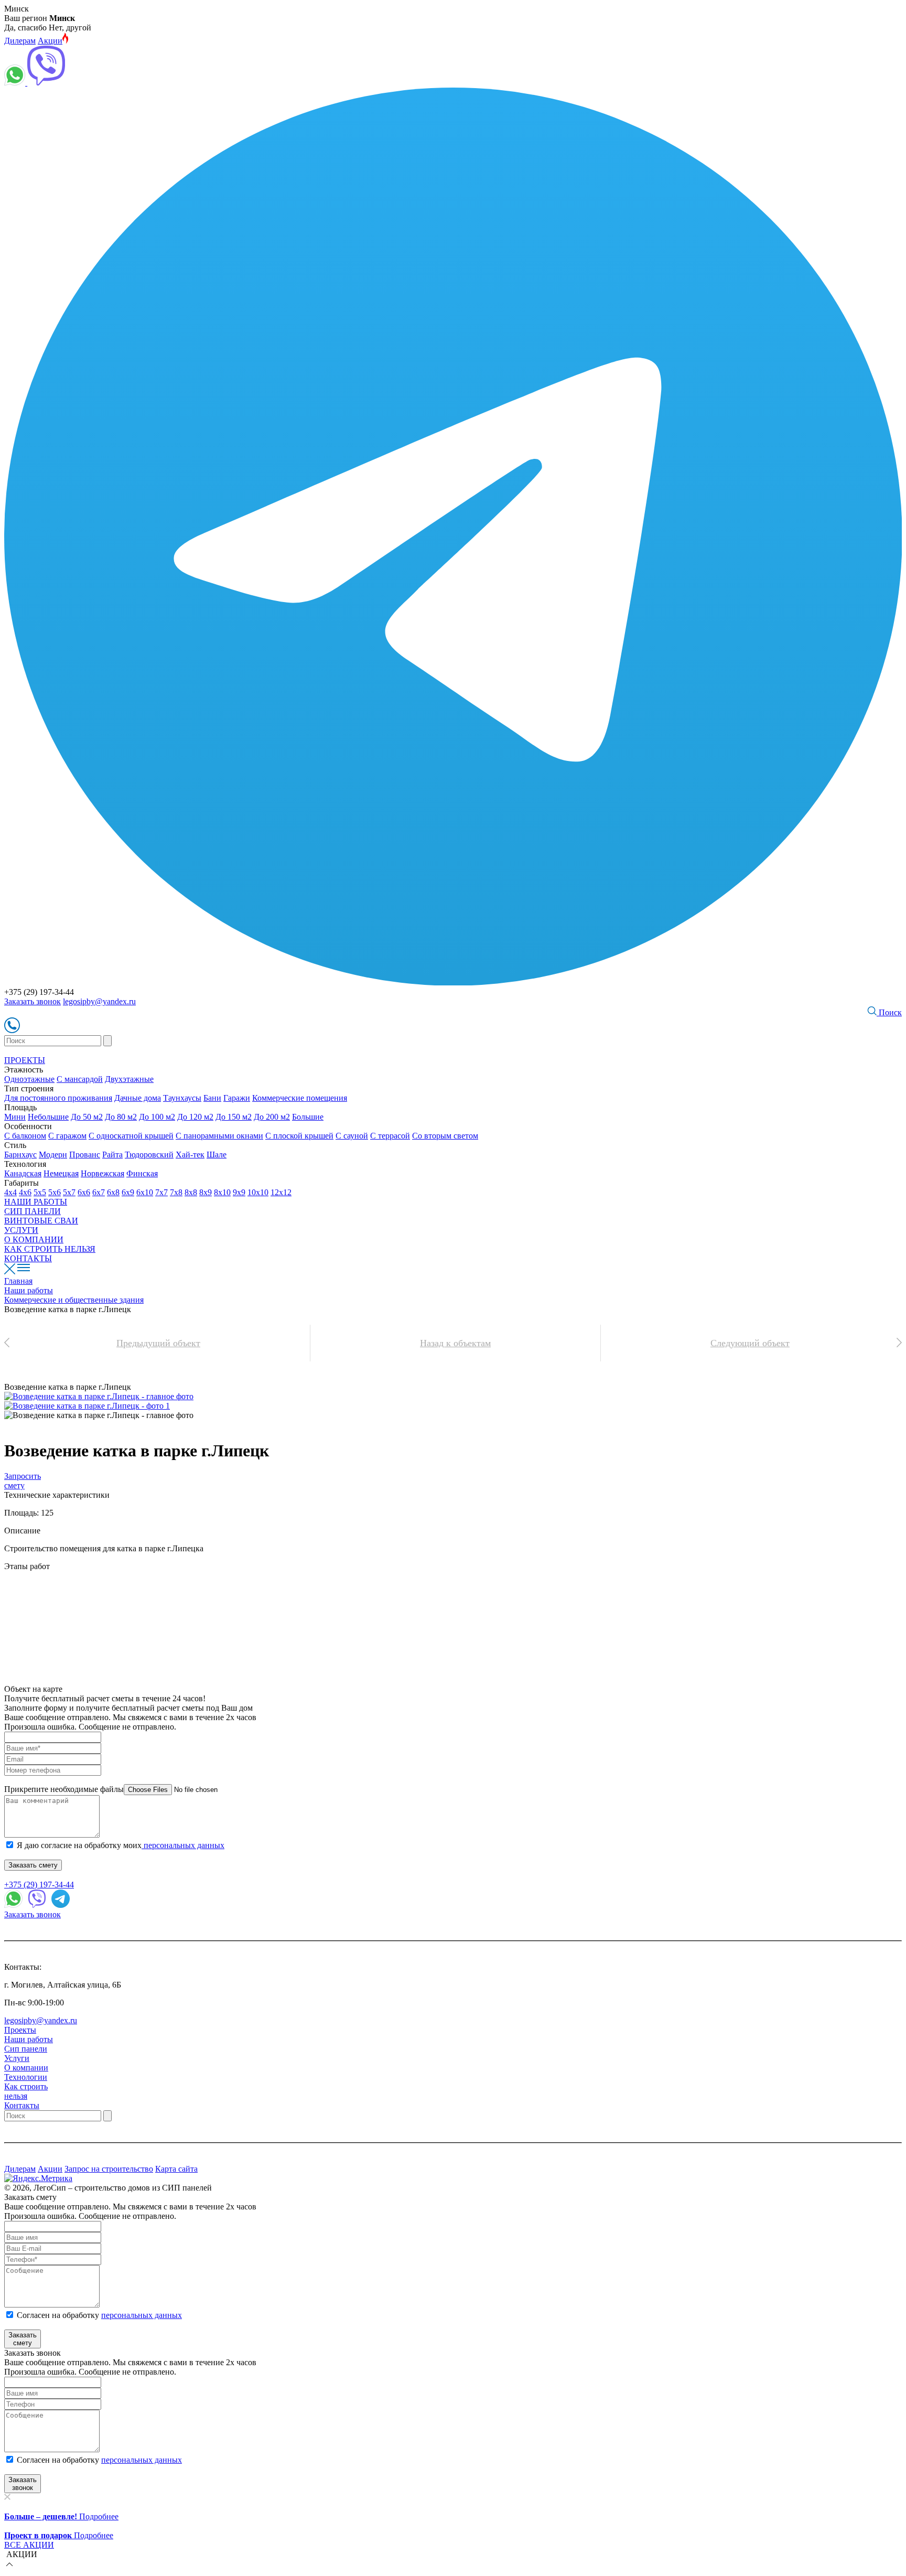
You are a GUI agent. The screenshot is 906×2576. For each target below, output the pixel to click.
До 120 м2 (195, 1117)
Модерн (53, 1155)
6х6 (84, 1192)
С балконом (25, 1136)
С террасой (390, 1136)
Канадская (23, 1173)
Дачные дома (138, 1098)
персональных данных (183, 1845)
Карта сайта (176, 2169)
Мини (15, 1117)
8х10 (222, 1192)
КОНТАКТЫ (28, 1258)
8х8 (191, 1192)
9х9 (239, 1192)
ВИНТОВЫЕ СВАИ (41, 1221)
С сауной (352, 1136)
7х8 (176, 1192)
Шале (217, 1155)
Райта (112, 1155)
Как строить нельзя (26, 2091)
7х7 (161, 1192)
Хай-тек (190, 1155)
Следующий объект (750, 1343)
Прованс (85, 1155)
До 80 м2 (121, 1117)
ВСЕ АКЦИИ (29, 2545)
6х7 (99, 1192)
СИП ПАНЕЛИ (33, 1211)
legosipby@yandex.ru (99, 1001)
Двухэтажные (129, 1079)
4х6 (25, 1192)
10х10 (258, 1192)
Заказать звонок (33, 1001)
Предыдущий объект (158, 1343)
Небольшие (48, 1117)
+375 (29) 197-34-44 (39, 1885)
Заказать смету (33, 1865)
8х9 (206, 1192)
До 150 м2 (234, 1117)
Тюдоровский (149, 1155)
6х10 (145, 1192)
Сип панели (26, 2049)
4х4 (10, 1192)
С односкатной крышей (131, 1136)
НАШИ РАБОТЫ (36, 1202)
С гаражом (67, 1136)
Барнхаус (20, 1155)
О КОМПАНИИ (34, 1239)
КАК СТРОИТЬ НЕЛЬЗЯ (50, 1249)
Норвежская (103, 1173)
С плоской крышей (299, 1136)
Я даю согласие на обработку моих (121, 1845)
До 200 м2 (272, 1117)
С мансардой (80, 1079)
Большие (308, 1117)
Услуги (17, 2058)
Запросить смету (23, 1481)
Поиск (889, 1012)
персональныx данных (142, 2460)
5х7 (69, 1192)
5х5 (40, 1192)
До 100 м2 (157, 1117)
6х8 (113, 1192)
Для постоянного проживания (58, 1098)
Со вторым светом (445, 1136)
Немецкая (61, 1173)
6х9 (128, 1192)
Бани (212, 1098)
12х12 (281, 1192)
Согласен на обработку (99, 2315)
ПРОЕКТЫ (25, 1060)
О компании (26, 2068)
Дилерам (20, 41)
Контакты (22, 2105)
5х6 (55, 1192)
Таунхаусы (182, 1098)
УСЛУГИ (21, 1230)
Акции (50, 41)
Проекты (20, 2030)
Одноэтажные (29, 1079)
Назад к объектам (455, 1343)
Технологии (26, 2077)
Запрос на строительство (109, 2169)
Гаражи (237, 1098)
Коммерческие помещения (300, 1098)
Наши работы (29, 2039)
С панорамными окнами (219, 1136)
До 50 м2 (87, 1117)
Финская (142, 1173)
